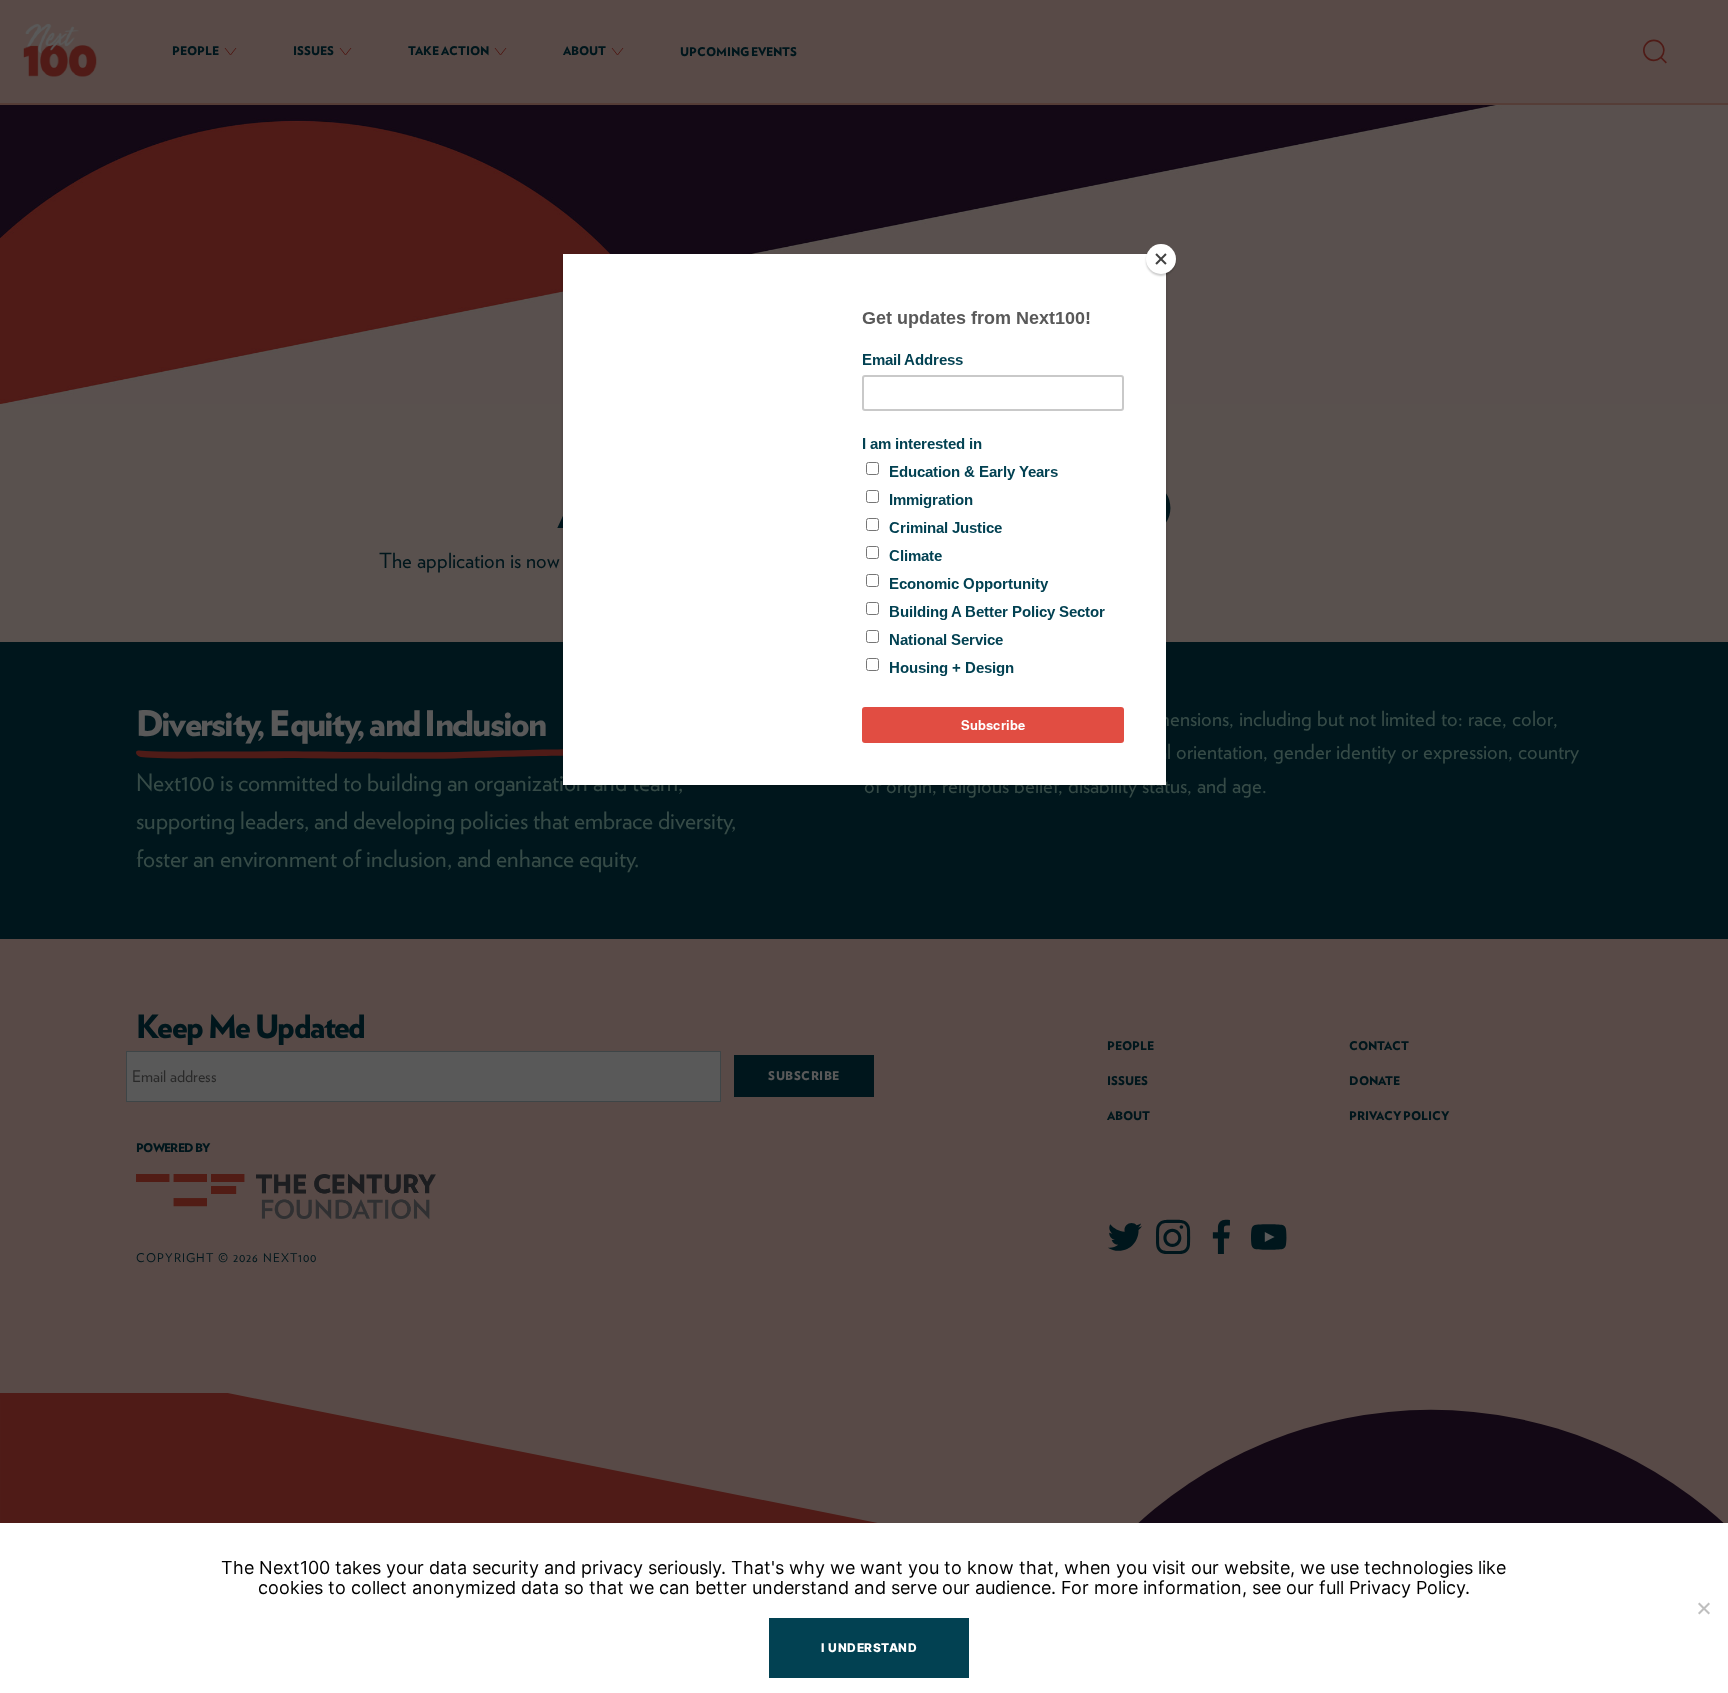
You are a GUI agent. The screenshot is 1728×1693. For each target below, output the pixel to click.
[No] (1703, 1608)
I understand (869, 1647)
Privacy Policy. (1409, 1587)
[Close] (1161, 259)
